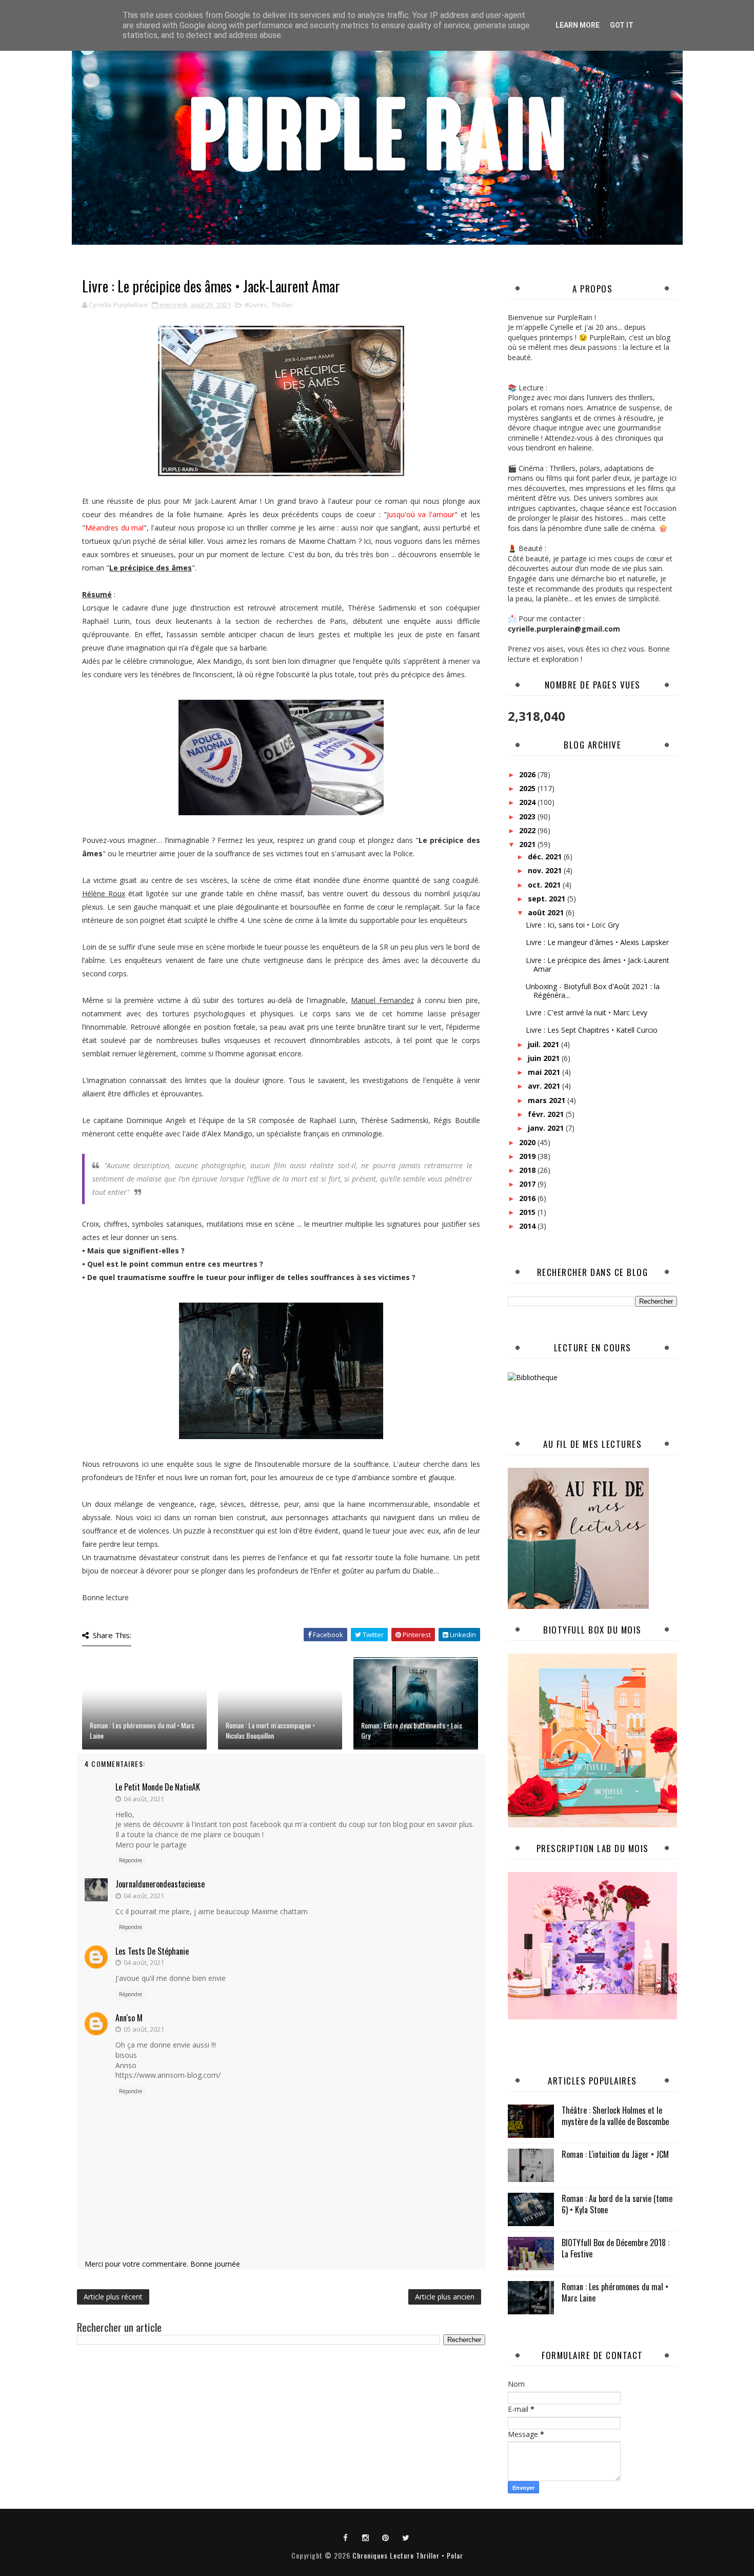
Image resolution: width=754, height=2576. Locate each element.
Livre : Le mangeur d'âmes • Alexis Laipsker (597, 942)
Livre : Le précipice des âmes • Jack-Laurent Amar (598, 965)
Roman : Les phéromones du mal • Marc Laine (142, 1730)
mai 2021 (545, 1072)
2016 (528, 1198)
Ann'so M (129, 2018)
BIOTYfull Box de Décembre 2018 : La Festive (616, 2248)
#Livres (256, 305)
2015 (528, 1212)
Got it (622, 25)
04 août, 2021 (144, 1799)
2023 (528, 817)
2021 (528, 844)
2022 (528, 830)
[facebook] (346, 2537)
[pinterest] (386, 2537)
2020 (528, 1142)
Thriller (282, 305)
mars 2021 (548, 1100)
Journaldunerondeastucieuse (160, 1884)
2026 (528, 774)
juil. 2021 (544, 1044)
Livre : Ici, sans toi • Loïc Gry (572, 925)
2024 (528, 802)
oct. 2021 (545, 885)
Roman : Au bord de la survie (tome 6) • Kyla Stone (617, 2204)
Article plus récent (113, 2297)
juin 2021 (545, 1058)
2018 (528, 1170)
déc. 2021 (546, 857)
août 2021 (547, 912)
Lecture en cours (593, 1348)
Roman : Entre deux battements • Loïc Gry (412, 1730)
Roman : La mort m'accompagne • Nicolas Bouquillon (270, 1730)
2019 (528, 1156)
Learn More (578, 25)
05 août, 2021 (144, 2029)
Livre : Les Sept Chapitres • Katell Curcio (592, 1030)
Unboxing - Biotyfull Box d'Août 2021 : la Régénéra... (593, 991)
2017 (528, 1184)
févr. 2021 (547, 1114)
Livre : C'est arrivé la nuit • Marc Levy (587, 1012)
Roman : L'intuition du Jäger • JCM (615, 2154)
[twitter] (406, 2537)
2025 (528, 788)
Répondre (131, 1860)
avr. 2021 (545, 1086)
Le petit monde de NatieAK (158, 1787)
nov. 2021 (546, 870)
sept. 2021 (548, 899)
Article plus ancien (445, 2297)
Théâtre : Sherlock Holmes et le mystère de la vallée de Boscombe (615, 2116)
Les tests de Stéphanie (152, 1951)
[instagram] (366, 2537)
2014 (528, 1226)
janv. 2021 (547, 1128)
